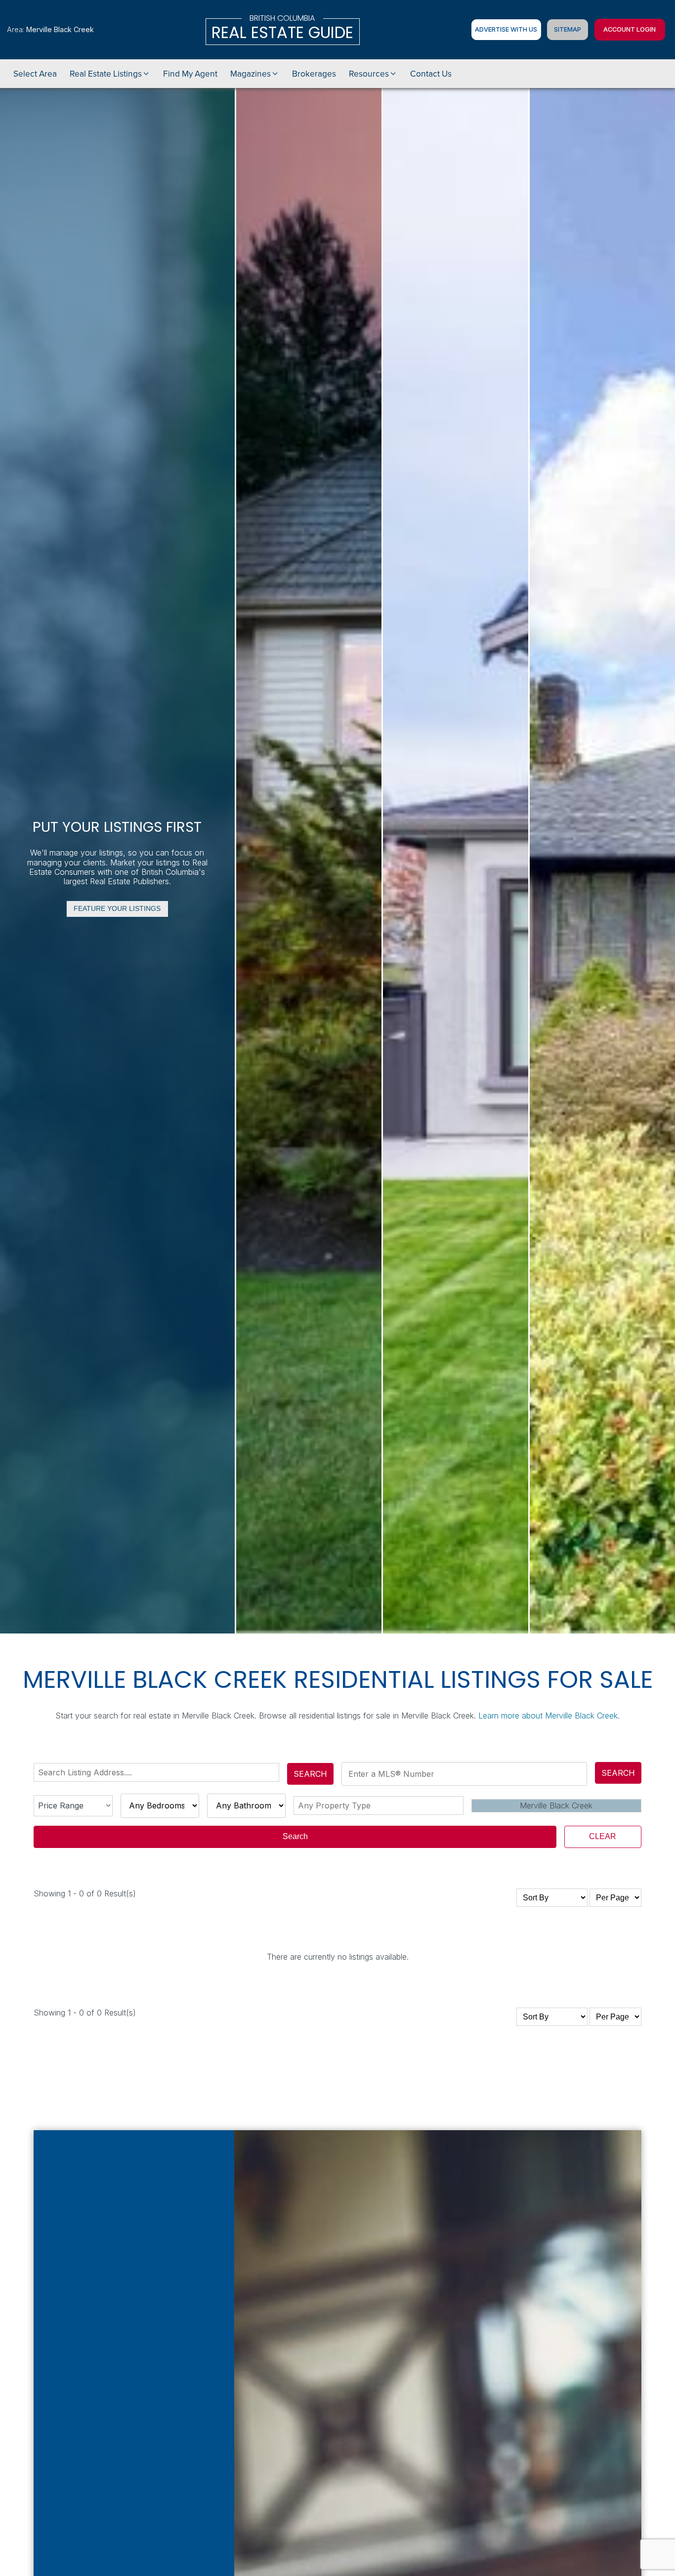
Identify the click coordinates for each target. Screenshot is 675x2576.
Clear (603, 1836)
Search (310, 1774)
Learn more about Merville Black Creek (548, 1716)
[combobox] (158, 1772)
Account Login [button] (630, 29)
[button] (110, 74)
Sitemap (568, 29)
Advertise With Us (506, 29)
